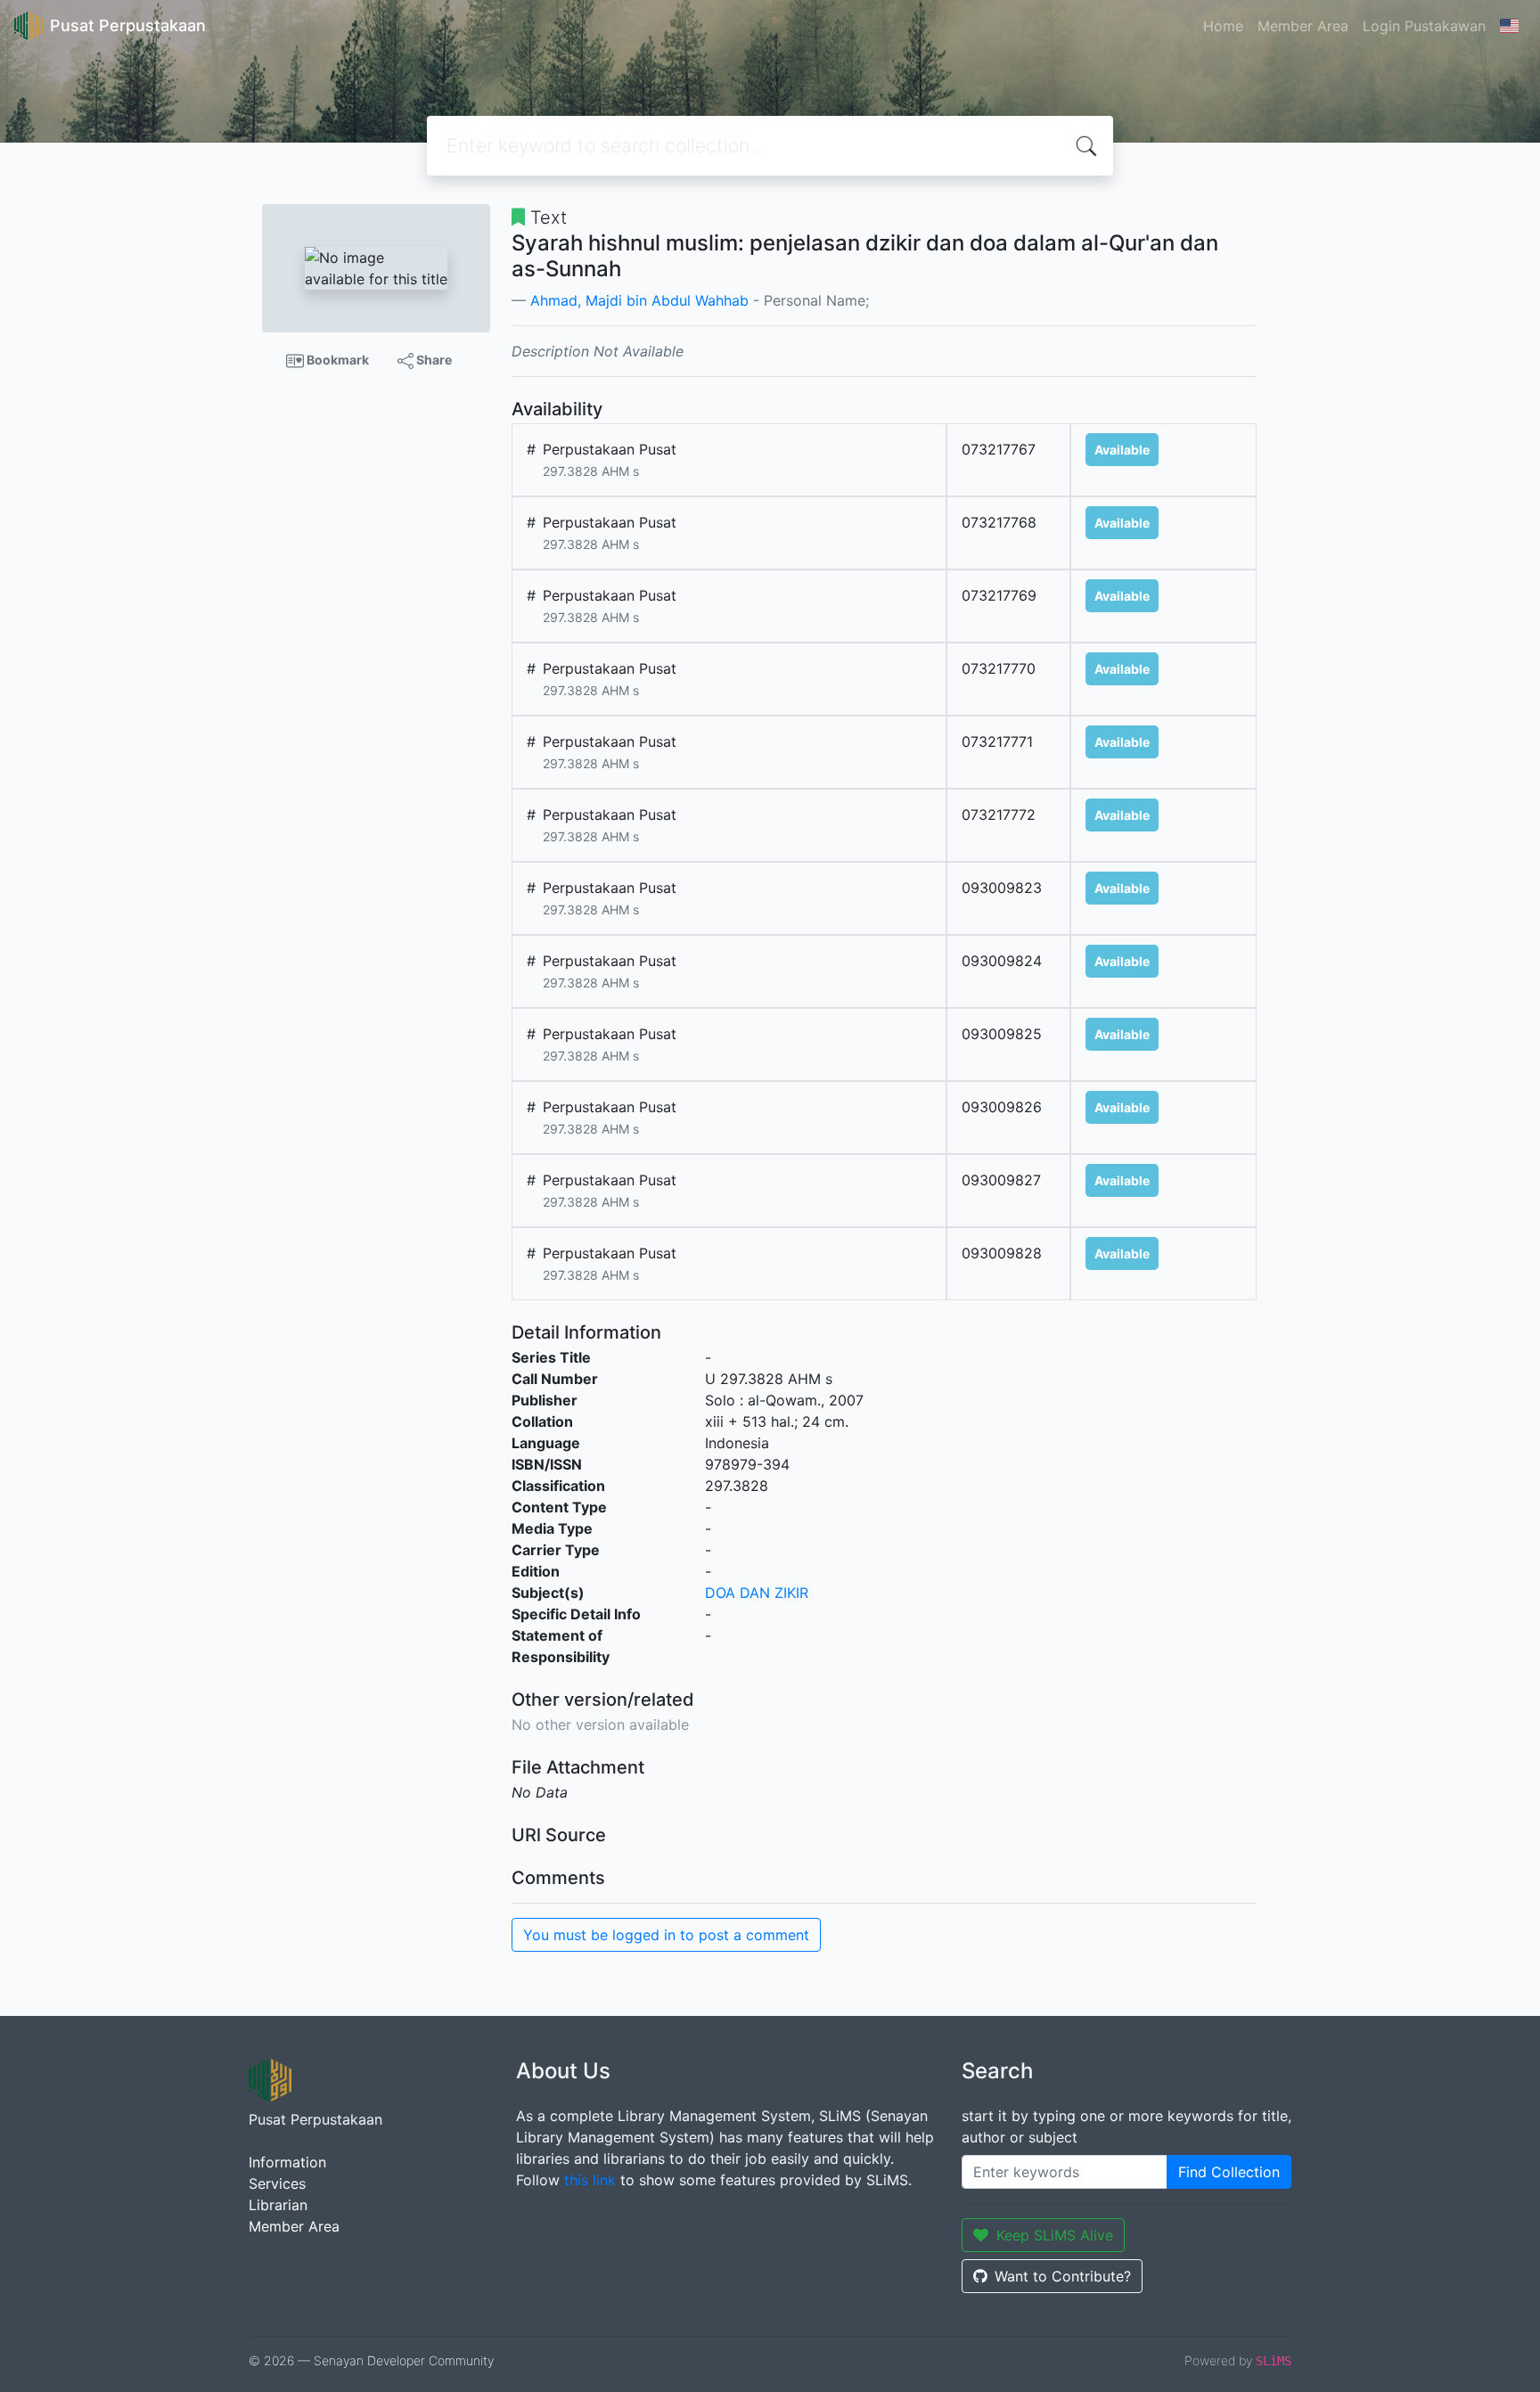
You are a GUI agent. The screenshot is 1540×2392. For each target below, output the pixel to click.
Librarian (278, 2205)
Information (287, 2162)
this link (590, 2180)
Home (1223, 26)
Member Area (1303, 26)
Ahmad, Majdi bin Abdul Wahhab (639, 300)
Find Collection (1229, 2172)
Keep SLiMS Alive (1055, 2235)
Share (433, 360)
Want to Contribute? (1063, 2276)
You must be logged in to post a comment (666, 1935)
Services (277, 2183)
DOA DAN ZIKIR (757, 1593)
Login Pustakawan (1424, 26)
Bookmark (336, 360)
